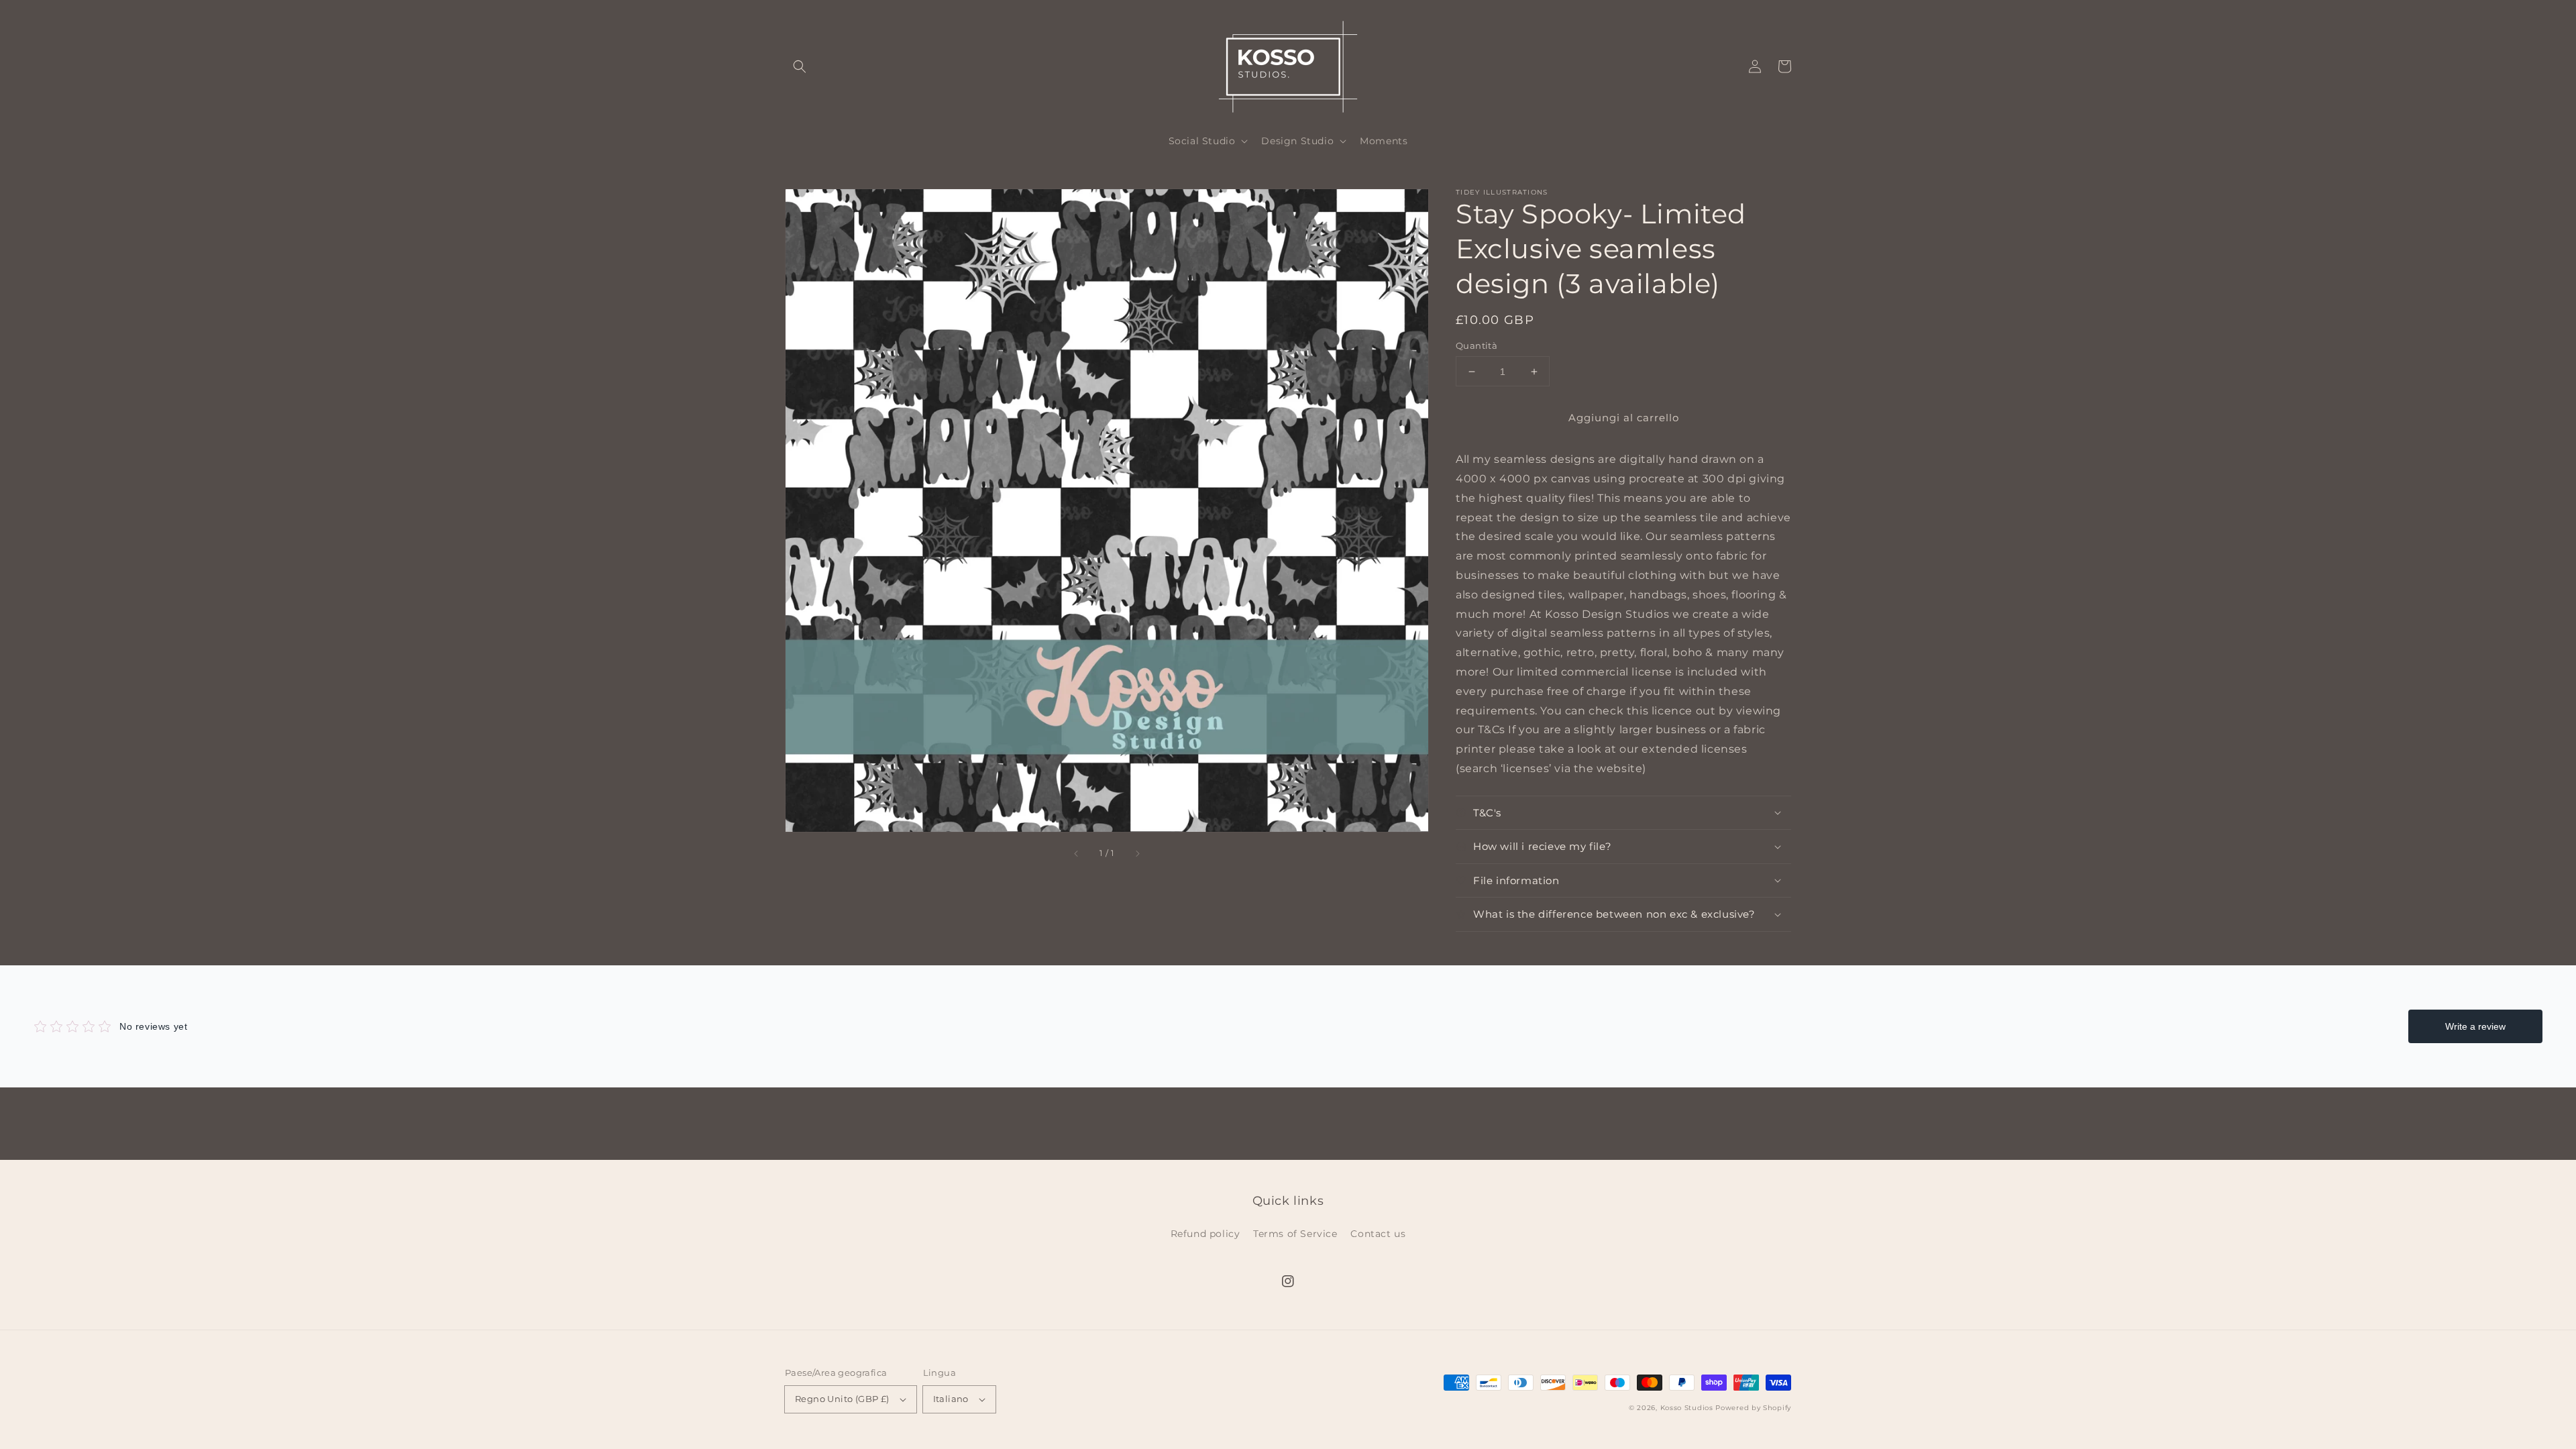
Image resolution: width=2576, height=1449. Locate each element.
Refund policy (1205, 1234)
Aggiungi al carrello (1624, 418)
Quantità (1477, 345)
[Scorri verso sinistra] (1077, 854)
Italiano (951, 1399)
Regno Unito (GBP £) (842, 1399)
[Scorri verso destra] (1137, 854)
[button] (800, 66)
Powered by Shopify (1753, 1408)
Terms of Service (1295, 1234)
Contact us (1378, 1234)
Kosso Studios (1687, 1408)
